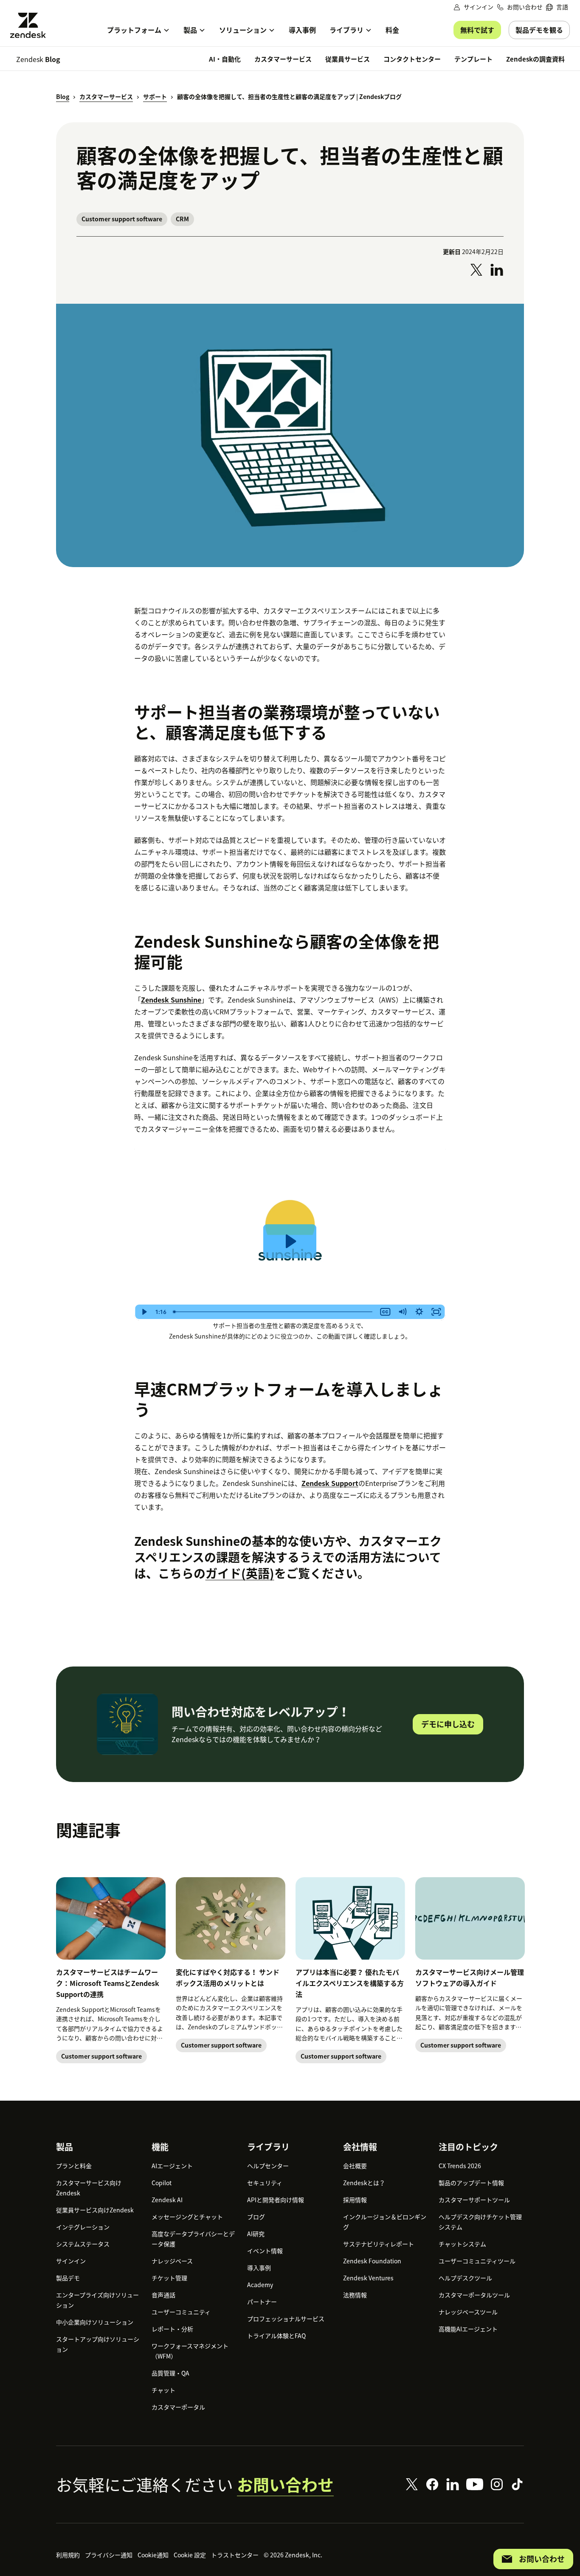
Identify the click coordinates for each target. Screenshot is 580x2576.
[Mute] (402, 1312)
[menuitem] (557, 7)
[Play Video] (144, 1312)
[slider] (273, 1312)
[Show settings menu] (419, 1312)
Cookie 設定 (190, 2555)
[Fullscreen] (436, 1312)
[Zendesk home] (31, 25)
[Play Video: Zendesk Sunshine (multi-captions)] (290, 1241)
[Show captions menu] (385, 1312)
